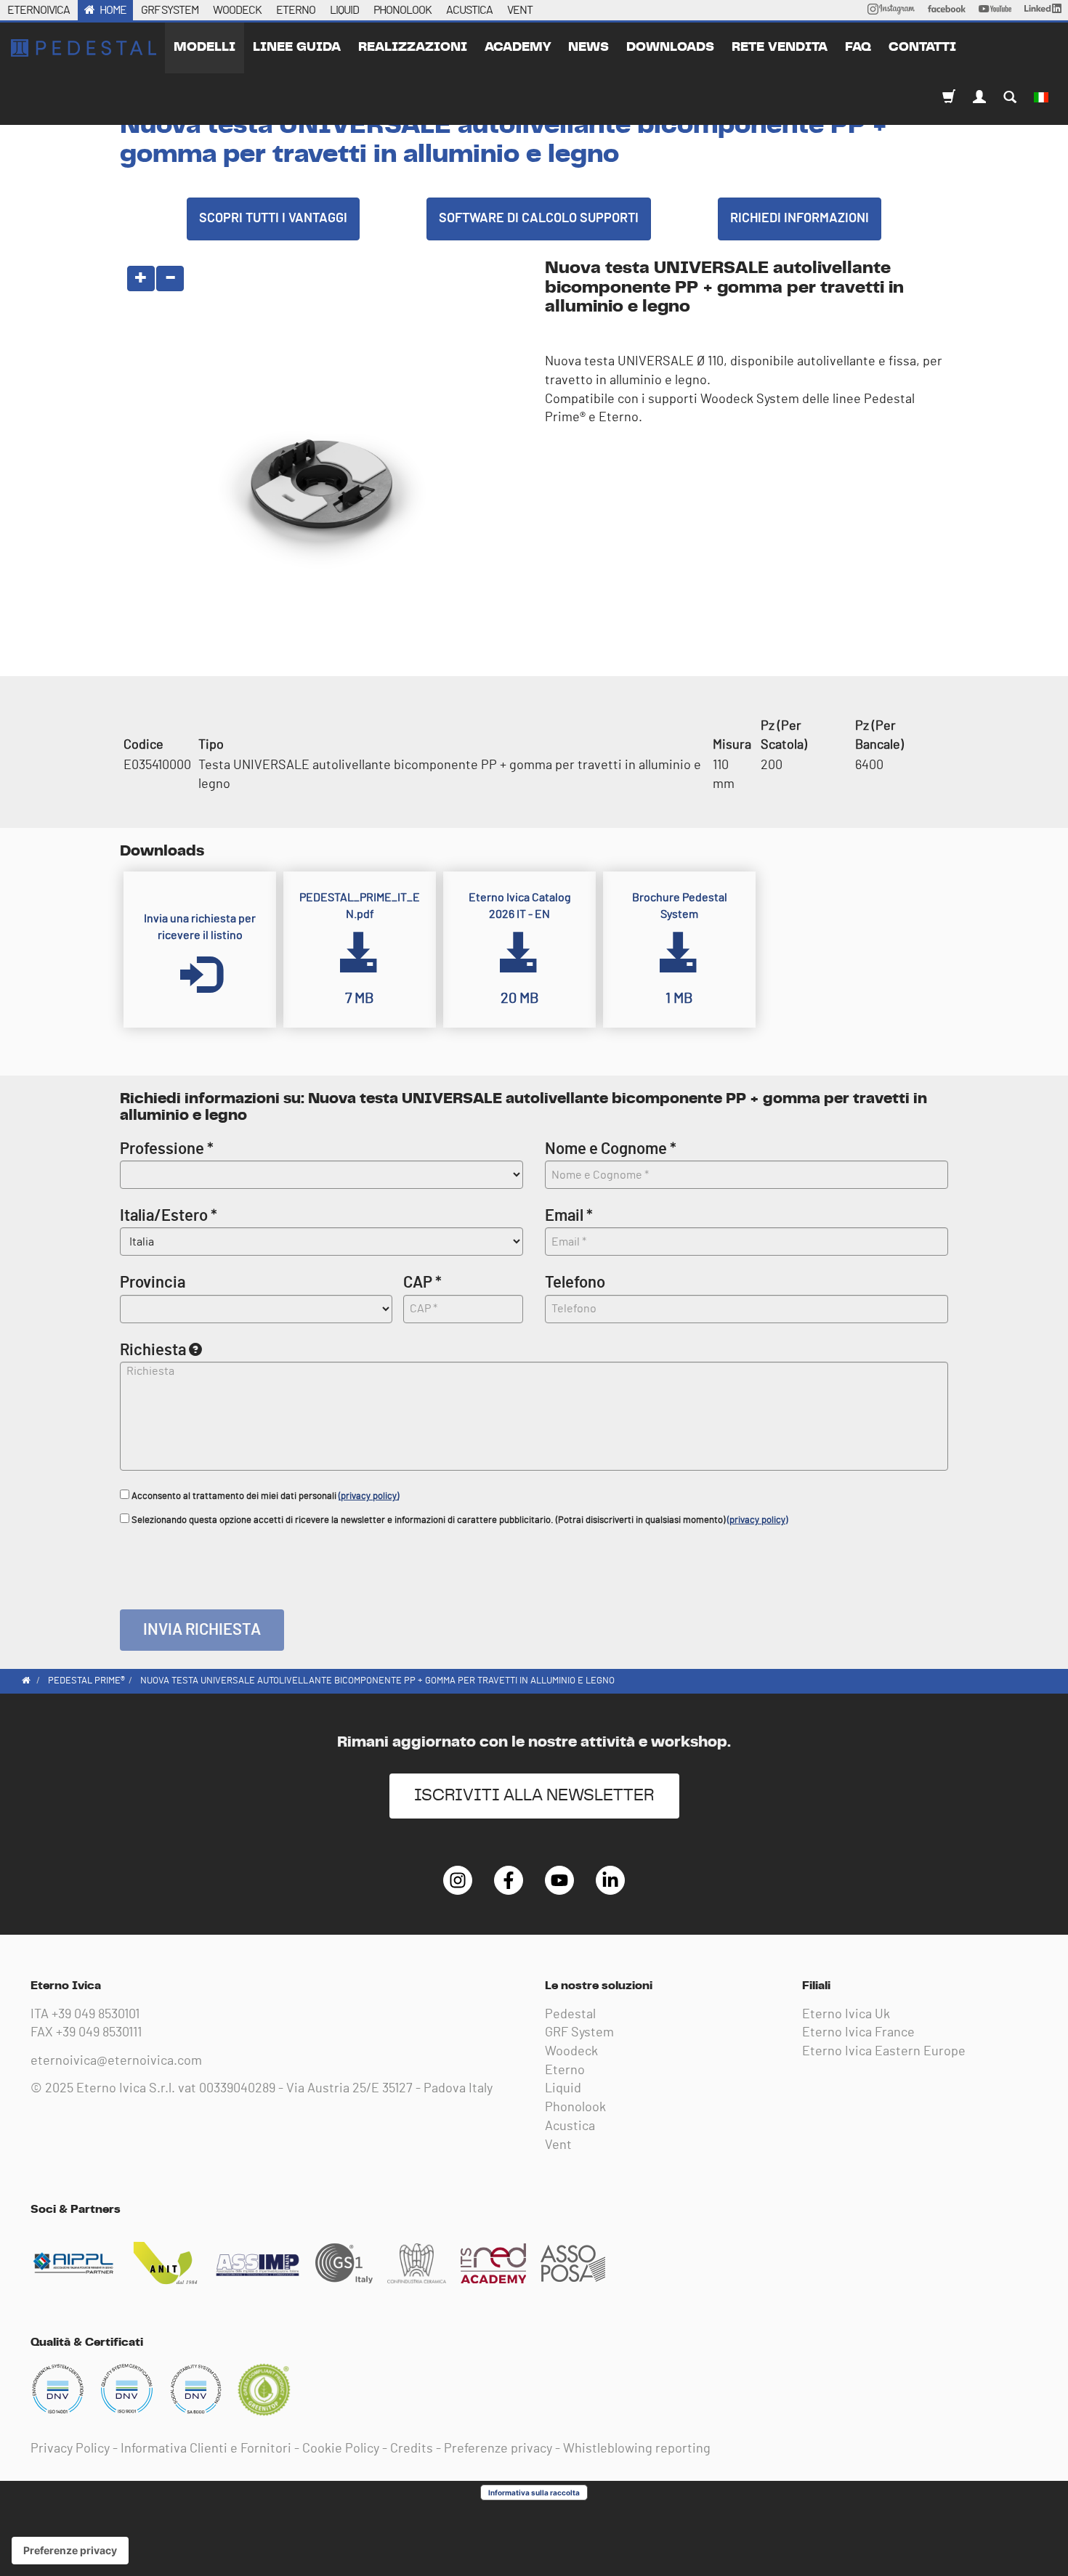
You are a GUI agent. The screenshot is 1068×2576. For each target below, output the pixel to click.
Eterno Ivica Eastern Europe (884, 2052)
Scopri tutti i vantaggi (273, 219)
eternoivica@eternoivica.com (116, 2061)
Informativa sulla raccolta (534, 2492)
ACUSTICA (469, 10)
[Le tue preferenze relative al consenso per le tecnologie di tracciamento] (70, 2551)
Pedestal (570, 2015)
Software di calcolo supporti (539, 219)
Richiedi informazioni (800, 219)
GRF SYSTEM (170, 10)
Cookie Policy (341, 2449)
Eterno (565, 2071)
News (588, 47)
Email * (569, 1216)
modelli (205, 47)
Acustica (570, 2126)
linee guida (297, 47)
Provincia (153, 1283)
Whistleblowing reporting (637, 2449)
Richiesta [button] (153, 1350)
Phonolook (575, 2108)
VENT (520, 10)
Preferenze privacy (498, 2449)
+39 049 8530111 (99, 2033)
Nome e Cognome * (611, 1149)
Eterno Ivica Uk (846, 2015)
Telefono (575, 1283)
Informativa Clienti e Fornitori (206, 2449)
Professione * (167, 1149)
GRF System (579, 2033)
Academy (518, 47)
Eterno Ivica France (858, 2033)
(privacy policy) (369, 1496)
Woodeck (571, 2052)
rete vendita (780, 47)
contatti (922, 47)
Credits (412, 2449)
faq (858, 47)
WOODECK (237, 10)
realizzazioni (413, 47)
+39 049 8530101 (96, 2015)
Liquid (563, 2089)
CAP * (422, 1283)
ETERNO (296, 10)
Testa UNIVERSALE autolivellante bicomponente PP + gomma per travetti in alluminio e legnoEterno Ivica (84, 48)
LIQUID (344, 10)
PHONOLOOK (402, 10)
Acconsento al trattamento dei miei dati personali (264, 1496)
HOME (113, 10)
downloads (670, 47)
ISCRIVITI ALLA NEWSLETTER (534, 1796)
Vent (558, 2145)
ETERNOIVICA (39, 10)
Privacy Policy (70, 2449)
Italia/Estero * (169, 1216)
